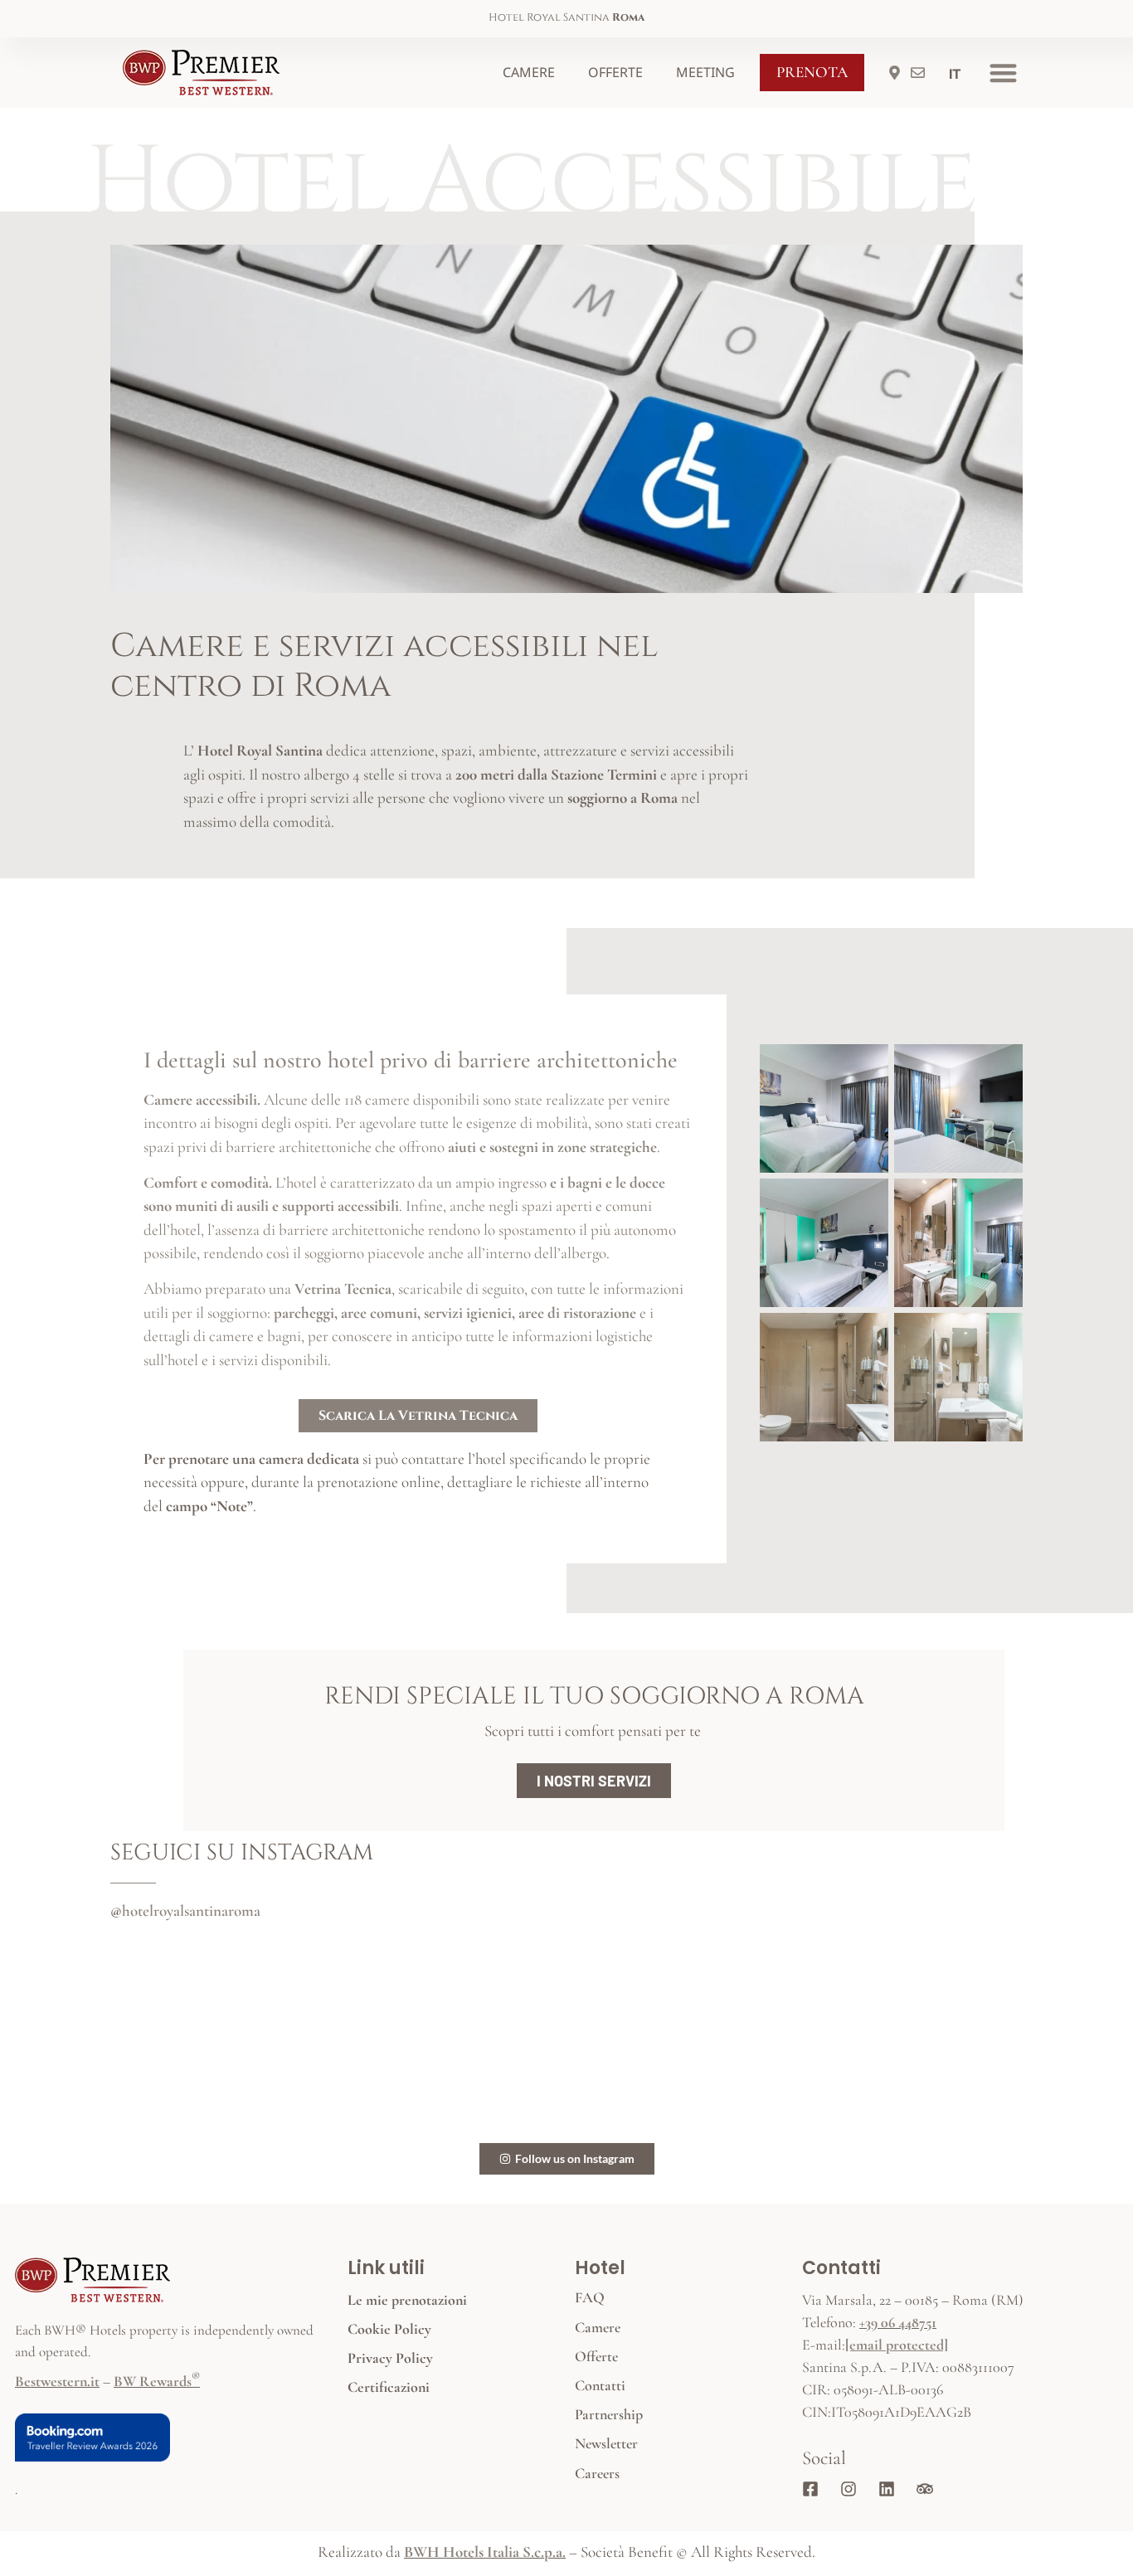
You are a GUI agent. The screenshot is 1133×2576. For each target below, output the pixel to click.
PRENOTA (812, 72)
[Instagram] (853, 2489)
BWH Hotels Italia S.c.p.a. (485, 2552)
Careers (597, 2473)
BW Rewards (157, 2381)
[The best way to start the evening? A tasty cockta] (872, 2038)
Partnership (609, 2414)
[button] (1003, 73)
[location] (898, 73)
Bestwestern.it (57, 2381)
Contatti (600, 2385)
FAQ (590, 2297)
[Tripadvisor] (929, 2489)
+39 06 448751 (898, 2322)
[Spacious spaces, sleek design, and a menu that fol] (566, 2038)
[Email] (921, 73)
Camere (529, 72)
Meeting (705, 72)
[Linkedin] (891, 2489)
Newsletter (606, 2443)
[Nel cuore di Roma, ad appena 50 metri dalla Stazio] (261, 2038)
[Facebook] (814, 2489)
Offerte (615, 72)
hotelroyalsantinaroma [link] (191, 1910)
